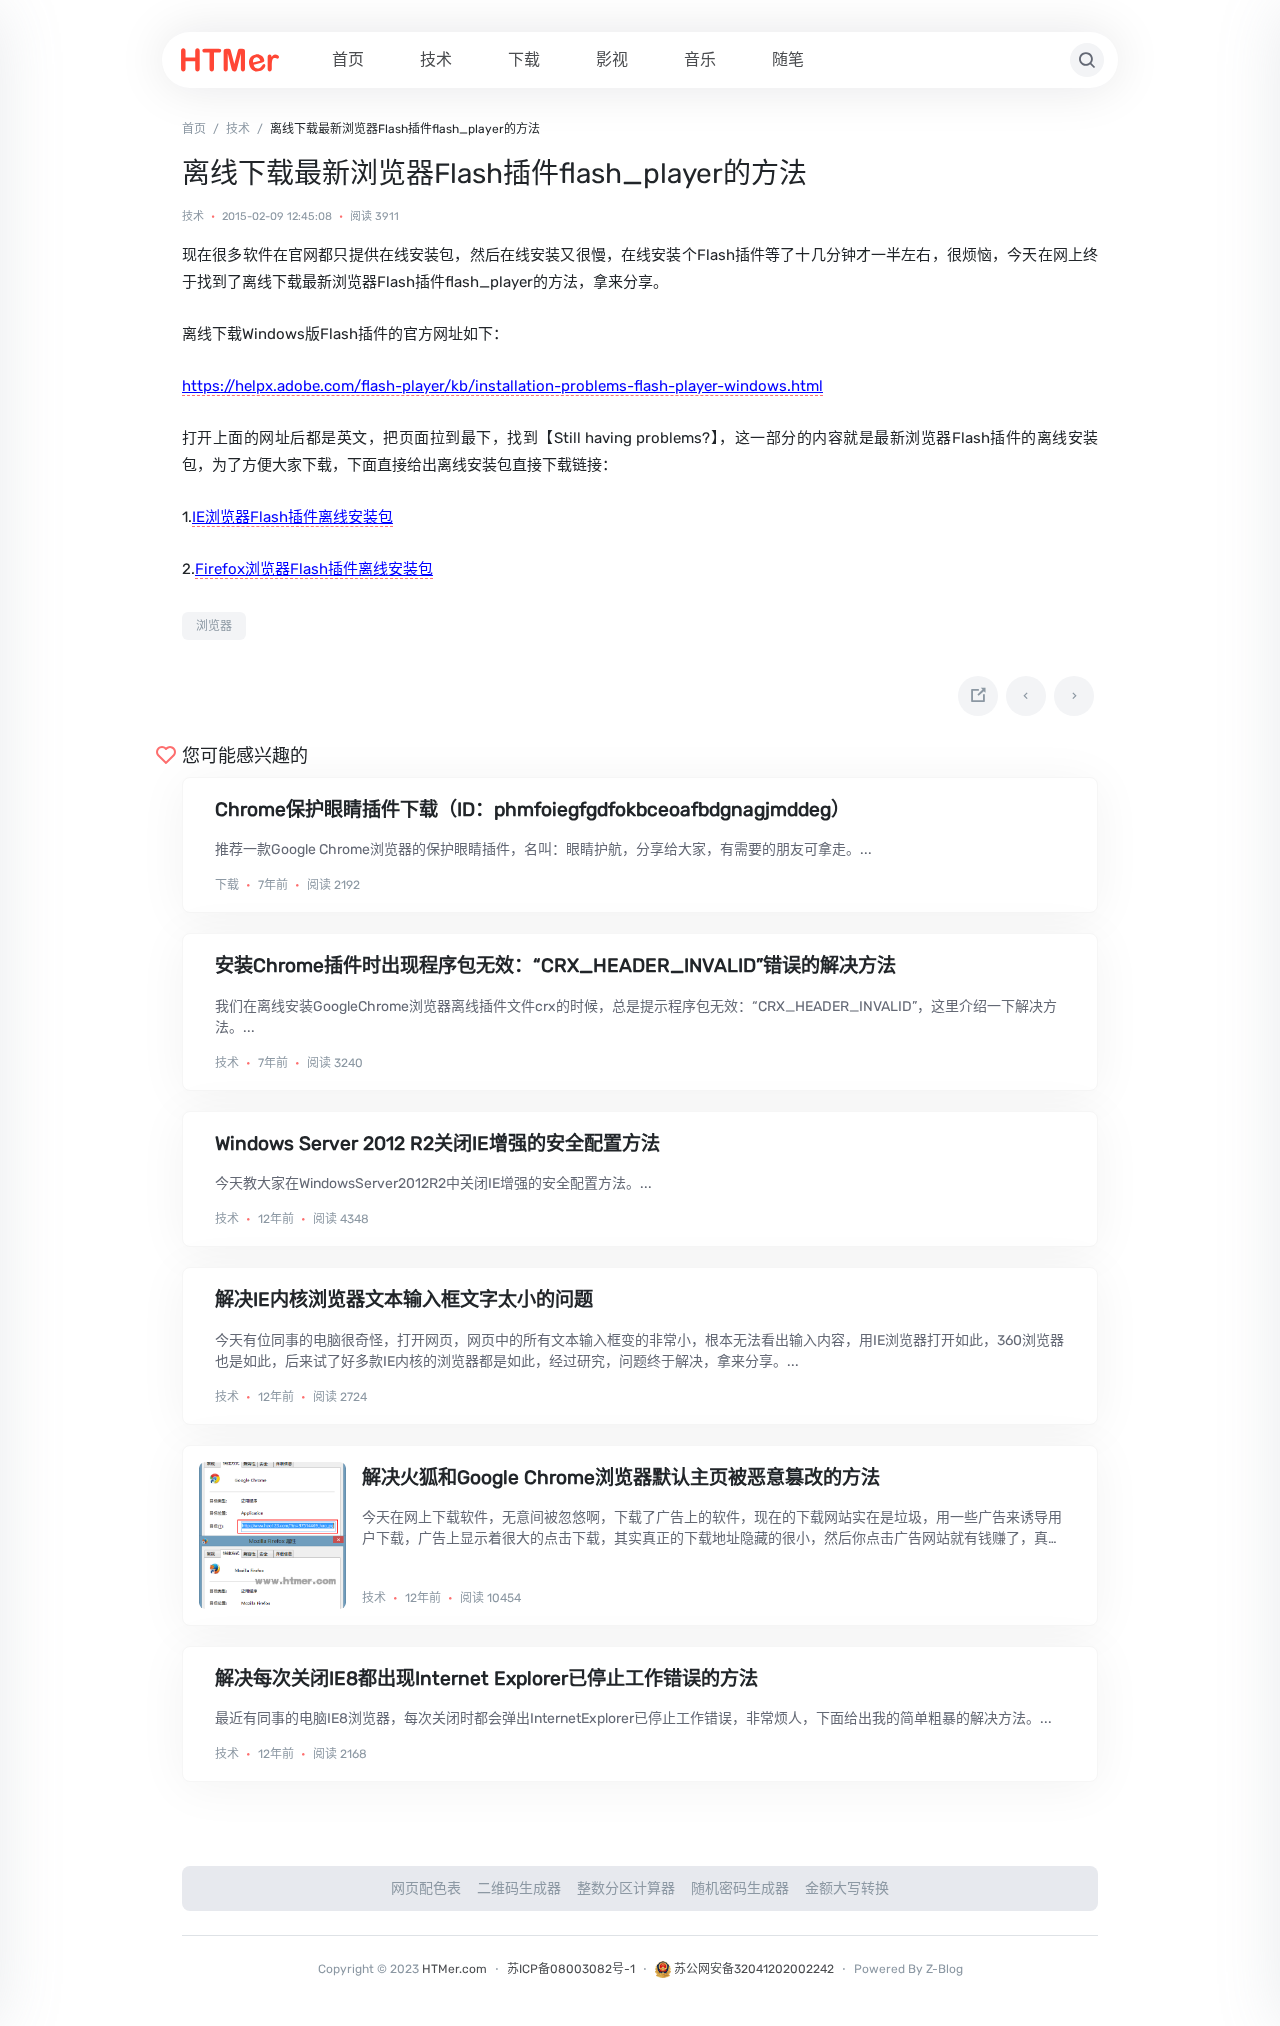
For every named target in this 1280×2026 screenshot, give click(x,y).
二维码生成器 (519, 1888)
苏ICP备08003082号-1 (571, 1969)
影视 (612, 59)
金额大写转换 (847, 1888)
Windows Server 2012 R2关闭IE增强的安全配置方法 (437, 1143)
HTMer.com (454, 1969)
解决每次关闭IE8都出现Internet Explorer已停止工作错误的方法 (486, 1678)
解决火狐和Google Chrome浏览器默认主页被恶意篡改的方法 (621, 1477)
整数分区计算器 (626, 1888)
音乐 (700, 59)
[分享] (978, 696)
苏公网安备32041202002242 (752, 1969)
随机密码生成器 (740, 1888)
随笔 (788, 59)
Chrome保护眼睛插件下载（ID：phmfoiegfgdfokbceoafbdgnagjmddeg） (532, 809)
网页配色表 (426, 1888)
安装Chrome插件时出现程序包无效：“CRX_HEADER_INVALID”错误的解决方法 (555, 965)
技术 (436, 59)
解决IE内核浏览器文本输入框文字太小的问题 (404, 1299)
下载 (524, 59)
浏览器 (214, 626)
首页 (348, 59)
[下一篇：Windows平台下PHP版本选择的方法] (1074, 696)
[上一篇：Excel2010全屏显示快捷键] (1026, 696)
